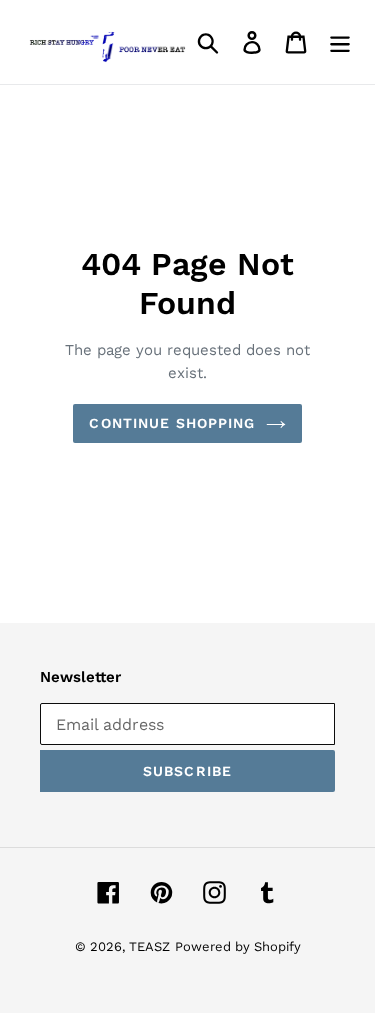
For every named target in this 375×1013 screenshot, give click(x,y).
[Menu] (340, 42)
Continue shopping (172, 423)
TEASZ (149, 946)
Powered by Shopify (238, 946)
